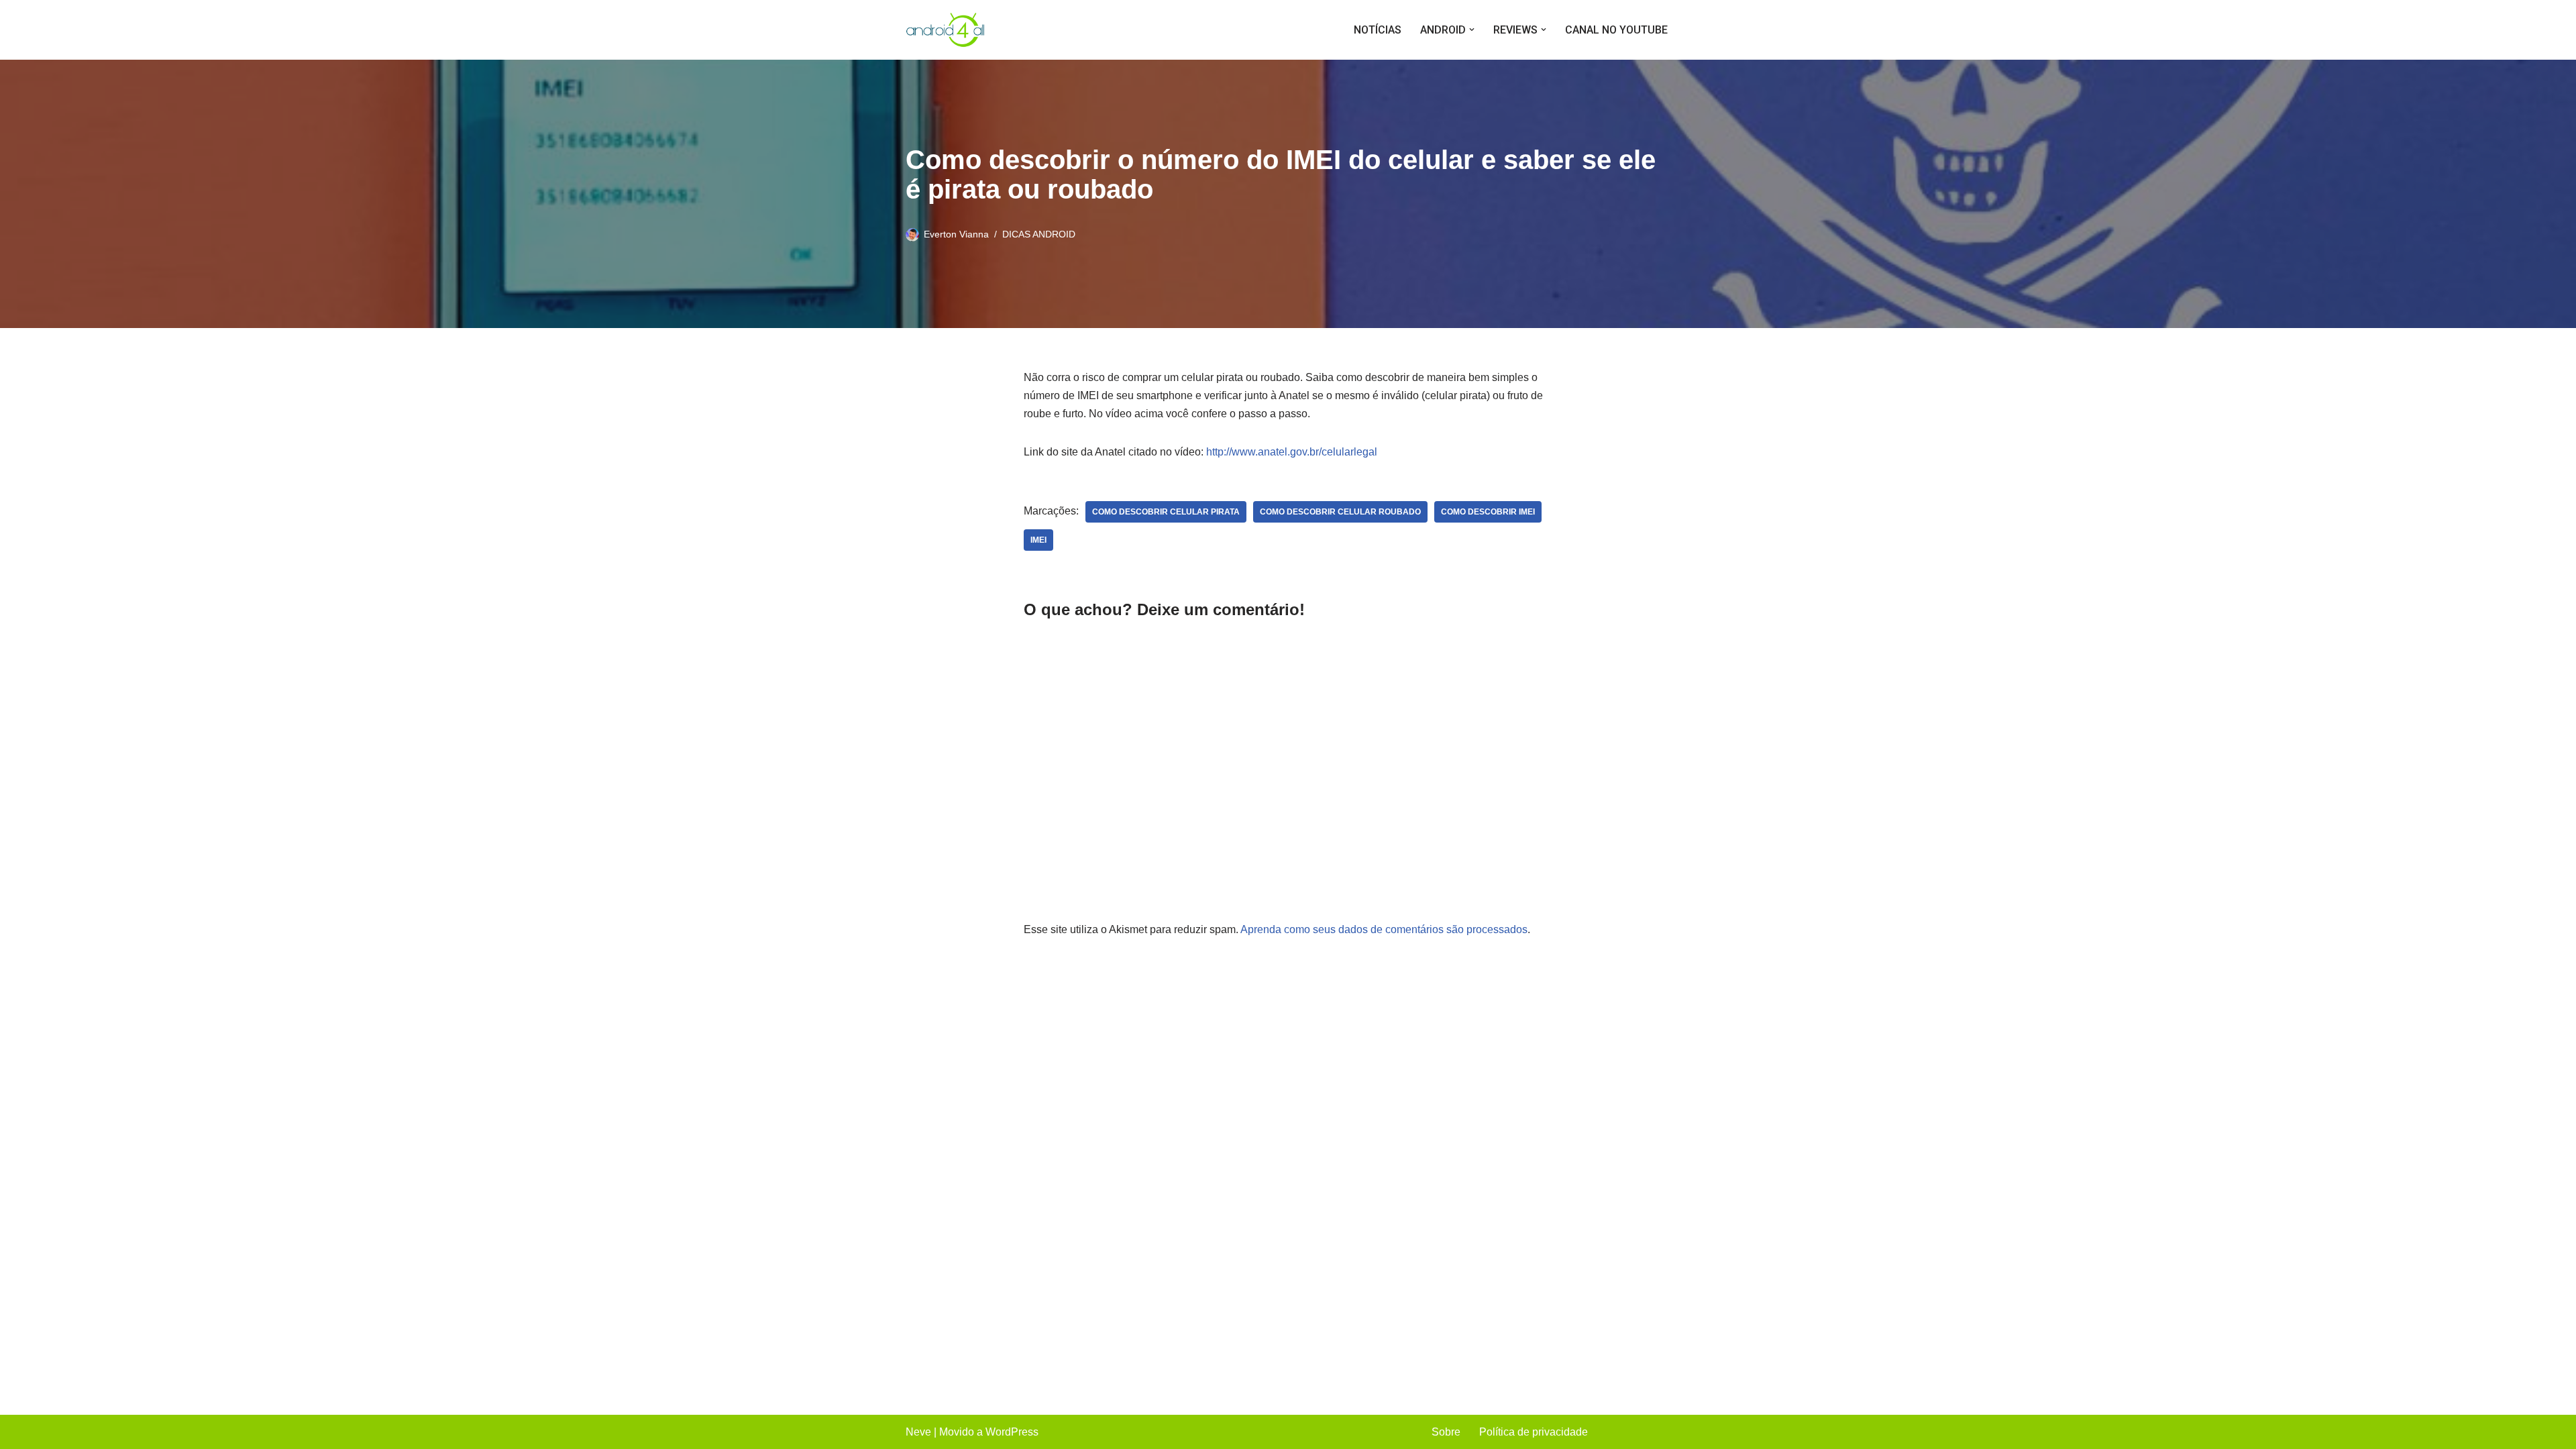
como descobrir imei (1488, 512)
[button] (1472, 30)
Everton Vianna (956, 234)
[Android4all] (946, 30)
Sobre (1446, 1432)
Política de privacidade (1534, 1432)
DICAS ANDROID (1039, 234)
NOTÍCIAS (1378, 30)
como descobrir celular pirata (1166, 512)
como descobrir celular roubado (1340, 512)
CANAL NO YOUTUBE (1616, 30)
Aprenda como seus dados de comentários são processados (1384, 929)
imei (1038, 540)
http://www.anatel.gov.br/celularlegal (1292, 452)
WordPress (1012, 1432)
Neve (918, 1432)
